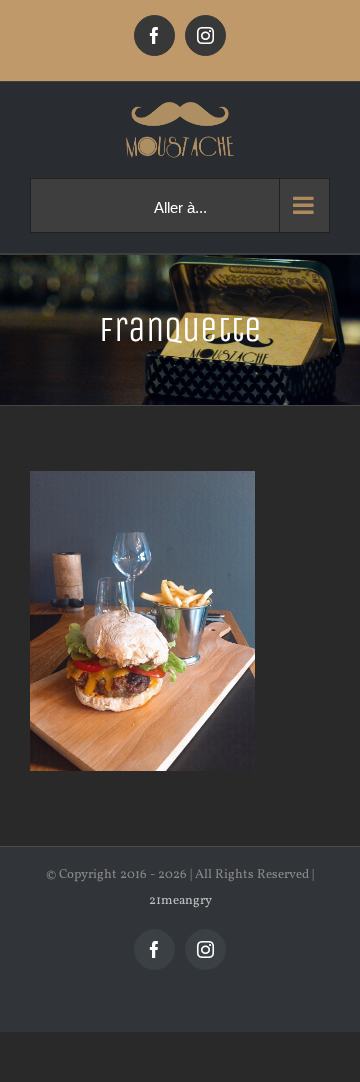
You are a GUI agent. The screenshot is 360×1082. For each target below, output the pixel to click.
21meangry (180, 901)
